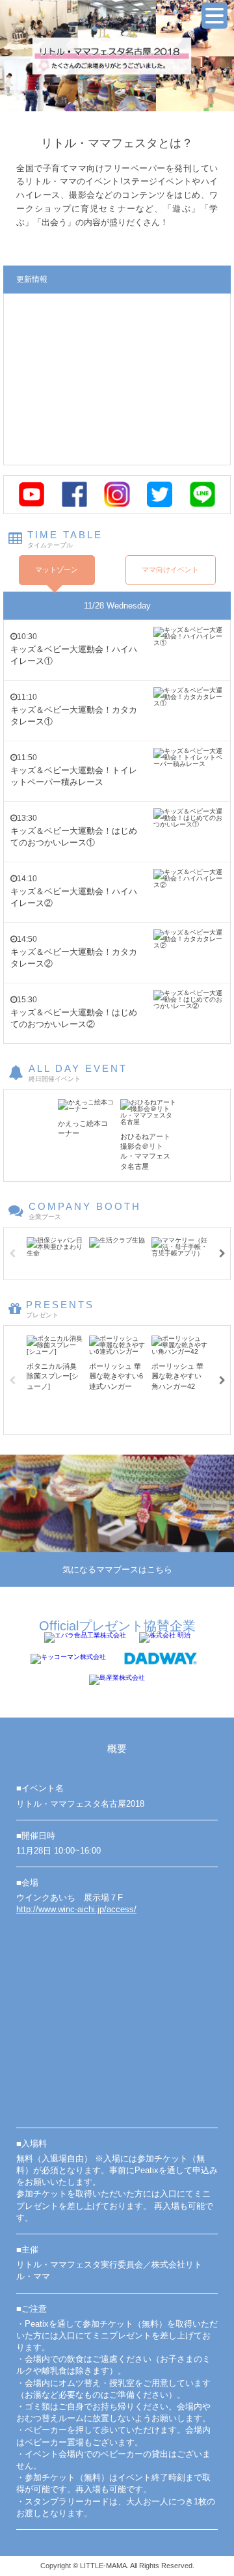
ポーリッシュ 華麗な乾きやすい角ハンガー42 (177, 1376)
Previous (12, 1254)
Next (222, 1254)
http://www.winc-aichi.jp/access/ (76, 1909)
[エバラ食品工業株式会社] (85, 1637)
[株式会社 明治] (165, 1637)
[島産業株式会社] (117, 1680)
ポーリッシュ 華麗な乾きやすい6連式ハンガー (116, 1376)
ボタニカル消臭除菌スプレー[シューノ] (53, 1376)
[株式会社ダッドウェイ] (161, 1659)
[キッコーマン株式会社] (68, 1659)
